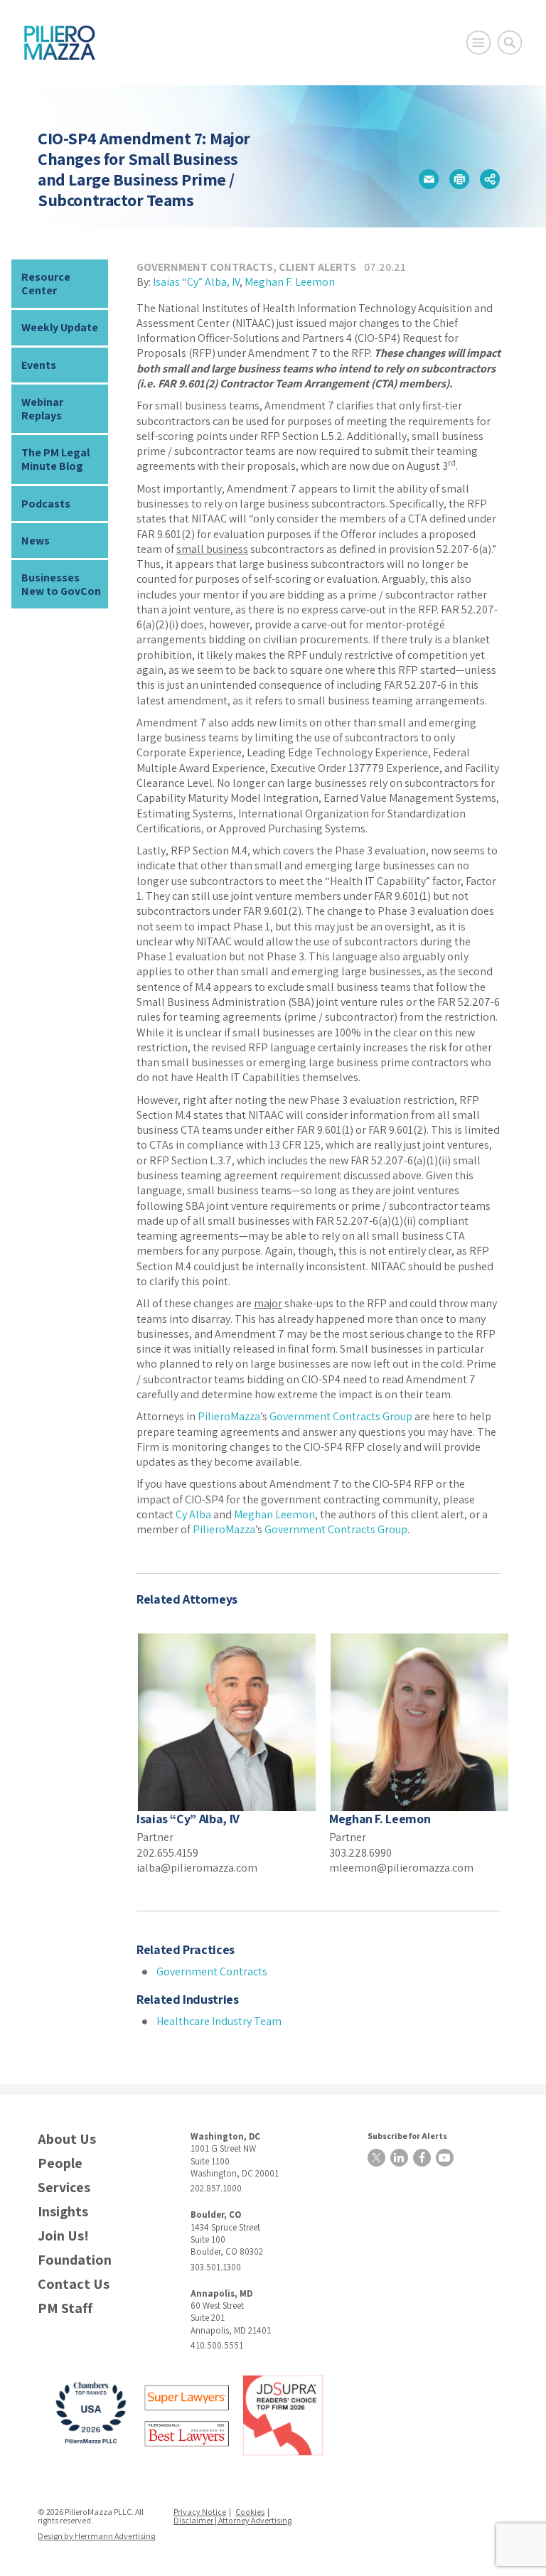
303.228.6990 (360, 1853)
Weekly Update (60, 327)
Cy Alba (193, 1514)
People (60, 2163)
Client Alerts (317, 267)
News (36, 541)
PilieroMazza (229, 1416)
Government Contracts (205, 267)
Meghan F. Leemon (290, 282)
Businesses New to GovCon (61, 584)
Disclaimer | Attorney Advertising (232, 2520)
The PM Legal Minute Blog (55, 459)
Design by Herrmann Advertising (96, 2536)
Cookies (250, 2512)
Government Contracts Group (341, 1416)
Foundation (75, 2260)
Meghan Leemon (274, 1514)
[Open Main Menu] (478, 43)
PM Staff (65, 2308)
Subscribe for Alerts (407, 2136)
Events (39, 365)
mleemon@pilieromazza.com (401, 1868)
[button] (429, 179)
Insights (63, 2212)
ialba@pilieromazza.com (197, 1868)
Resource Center (46, 284)
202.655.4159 (167, 1853)
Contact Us (74, 2284)
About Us (67, 2139)
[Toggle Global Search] (510, 43)
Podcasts (46, 504)
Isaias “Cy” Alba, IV (196, 282)
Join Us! (63, 2236)
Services (64, 2188)
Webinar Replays (42, 409)
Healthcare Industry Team (219, 2021)
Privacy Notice (200, 2512)
